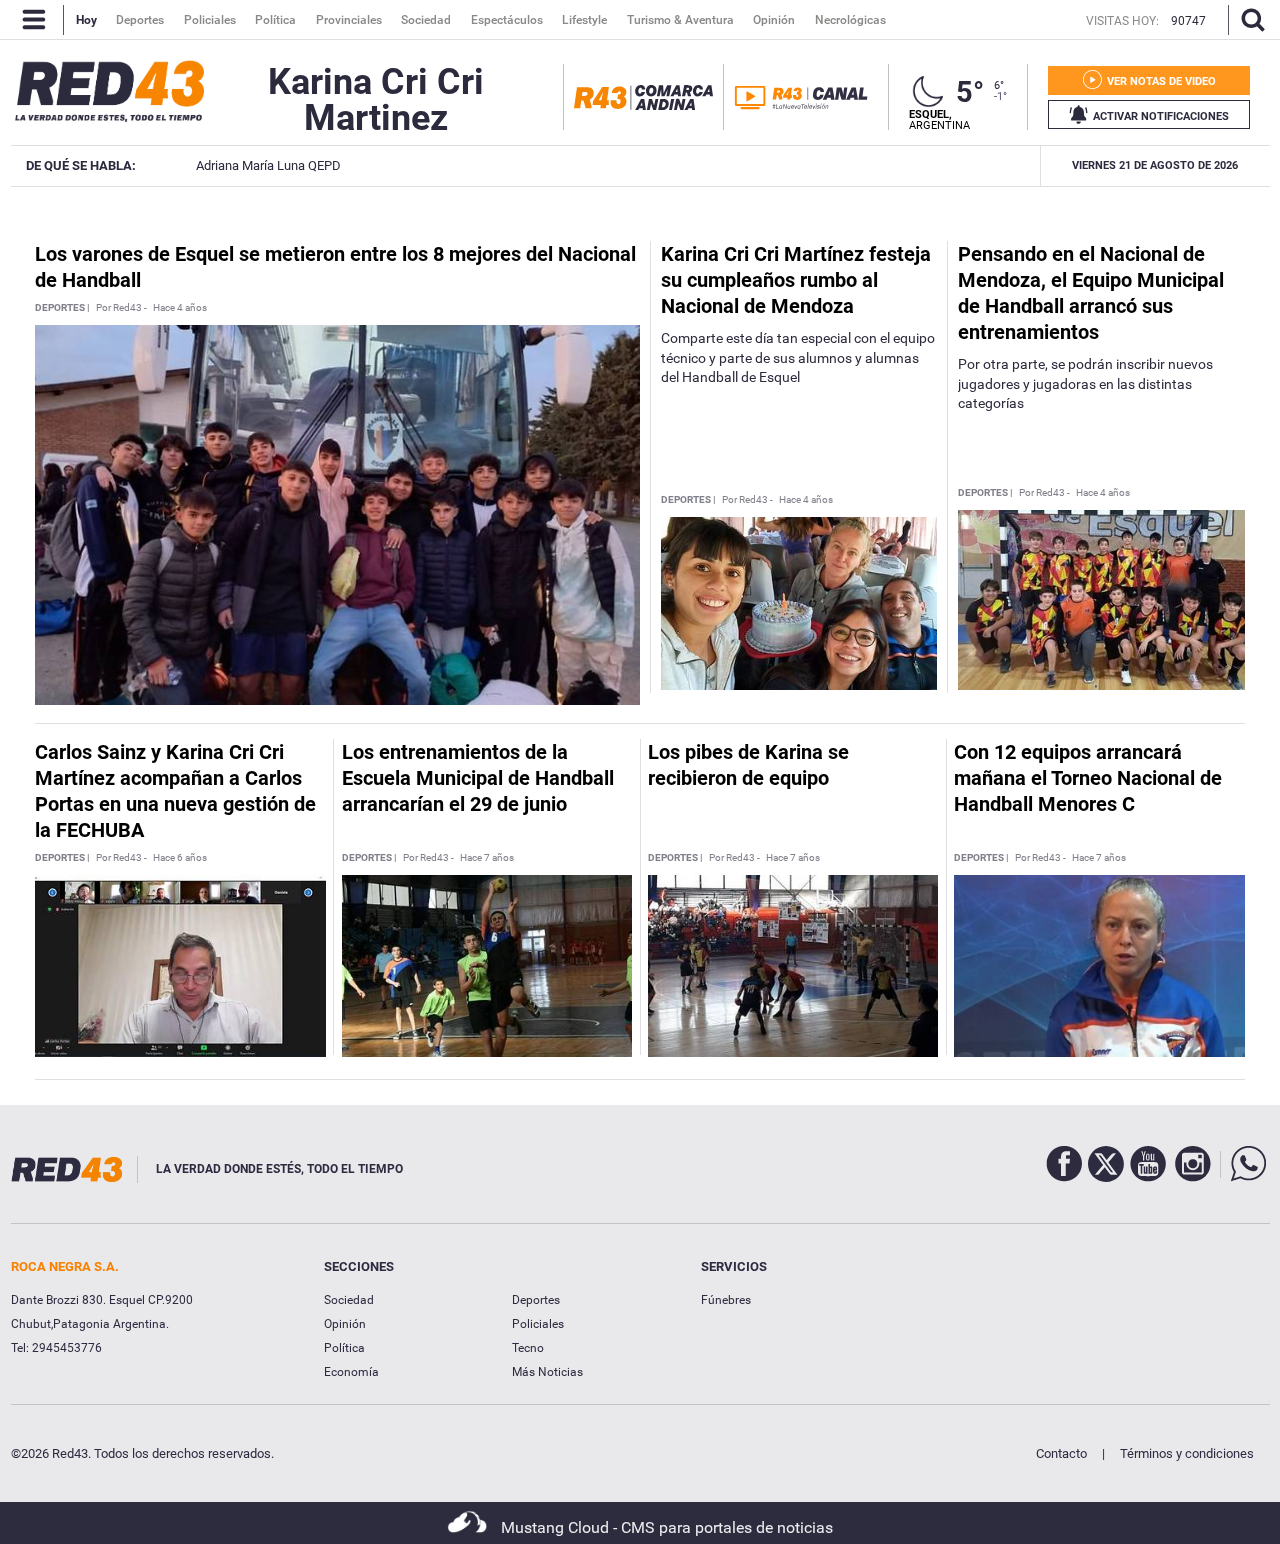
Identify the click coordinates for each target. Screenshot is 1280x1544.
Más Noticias (547, 1372)
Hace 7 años (487, 858)
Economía (351, 1372)
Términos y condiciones (1187, 1453)
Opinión (345, 1324)
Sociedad (349, 1300)
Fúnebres (726, 1300)
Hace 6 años (180, 858)
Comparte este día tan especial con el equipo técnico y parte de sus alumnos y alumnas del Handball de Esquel (798, 357)
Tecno (528, 1348)
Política (344, 1348)
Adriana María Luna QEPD (268, 165)
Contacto (1061, 1453)
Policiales (538, 1324)
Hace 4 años (180, 308)
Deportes (536, 1300)
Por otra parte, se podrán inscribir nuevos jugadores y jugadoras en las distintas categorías (1085, 383)
